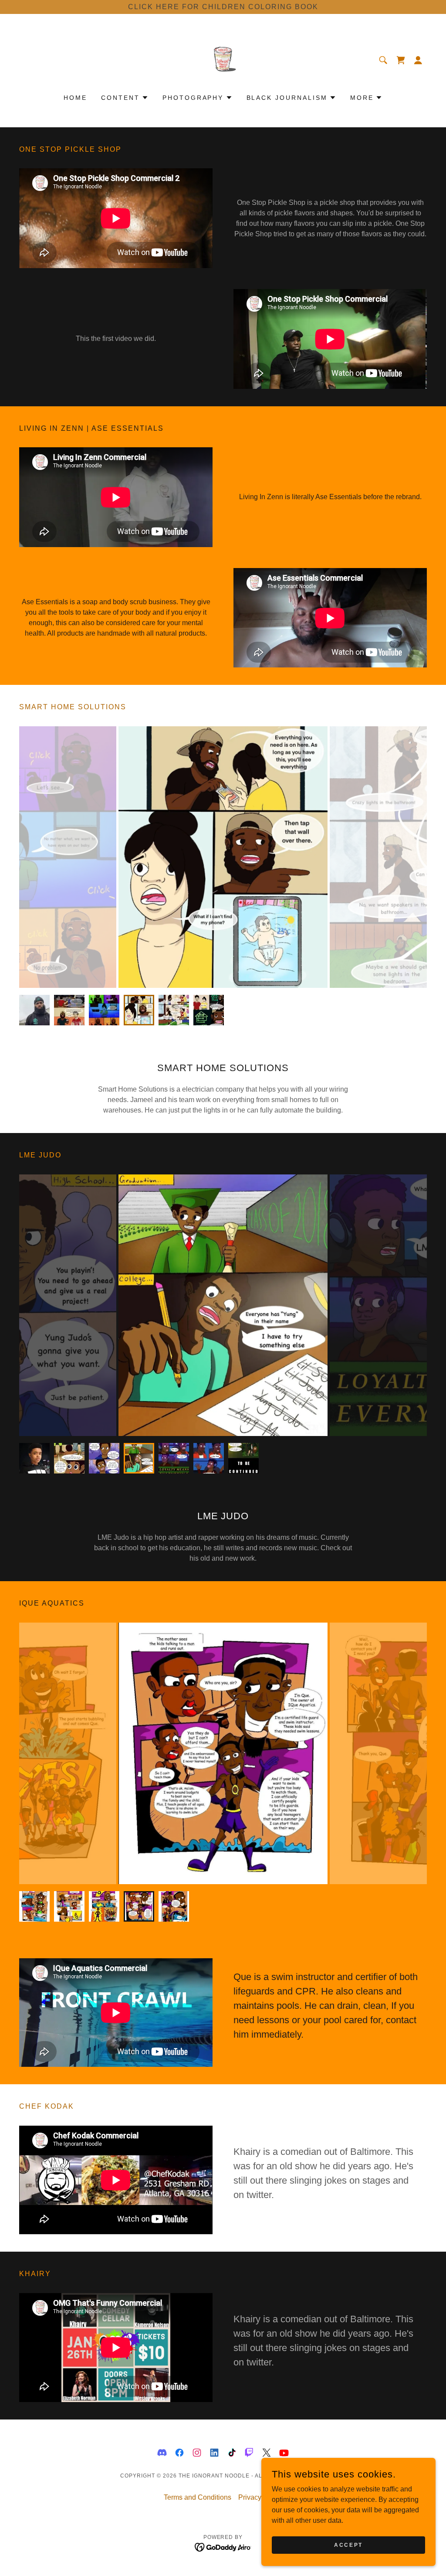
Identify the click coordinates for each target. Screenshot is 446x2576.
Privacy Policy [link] (260, 2497)
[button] (418, 60)
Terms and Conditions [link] (198, 2497)
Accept (348, 2545)
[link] (223, 60)
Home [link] (75, 98)
